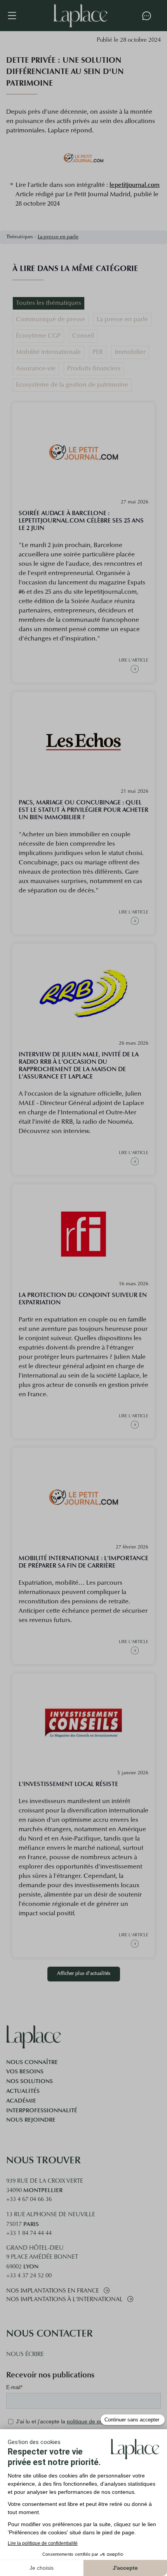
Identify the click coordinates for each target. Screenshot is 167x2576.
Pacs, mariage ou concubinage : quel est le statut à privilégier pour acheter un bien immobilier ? (83, 810)
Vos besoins (25, 2071)
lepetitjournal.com (135, 185)
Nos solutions (30, 2081)
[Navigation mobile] (16, 16)
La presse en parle (58, 237)
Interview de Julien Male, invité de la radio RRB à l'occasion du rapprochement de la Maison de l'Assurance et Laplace (79, 1065)
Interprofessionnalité (42, 2110)
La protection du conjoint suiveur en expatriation (83, 1299)
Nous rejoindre (31, 2120)
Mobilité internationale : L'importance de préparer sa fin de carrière (83, 1562)
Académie (21, 2101)
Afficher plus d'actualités (84, 1974)
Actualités (23, 2091)
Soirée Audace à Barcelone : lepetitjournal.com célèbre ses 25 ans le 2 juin (81, 520)
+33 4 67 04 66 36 (29, 2200)
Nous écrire (25, 2355)
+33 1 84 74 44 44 (29, 2234)
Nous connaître (32, 2062)
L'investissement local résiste (68, 1784)
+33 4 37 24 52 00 (29, 2276)
